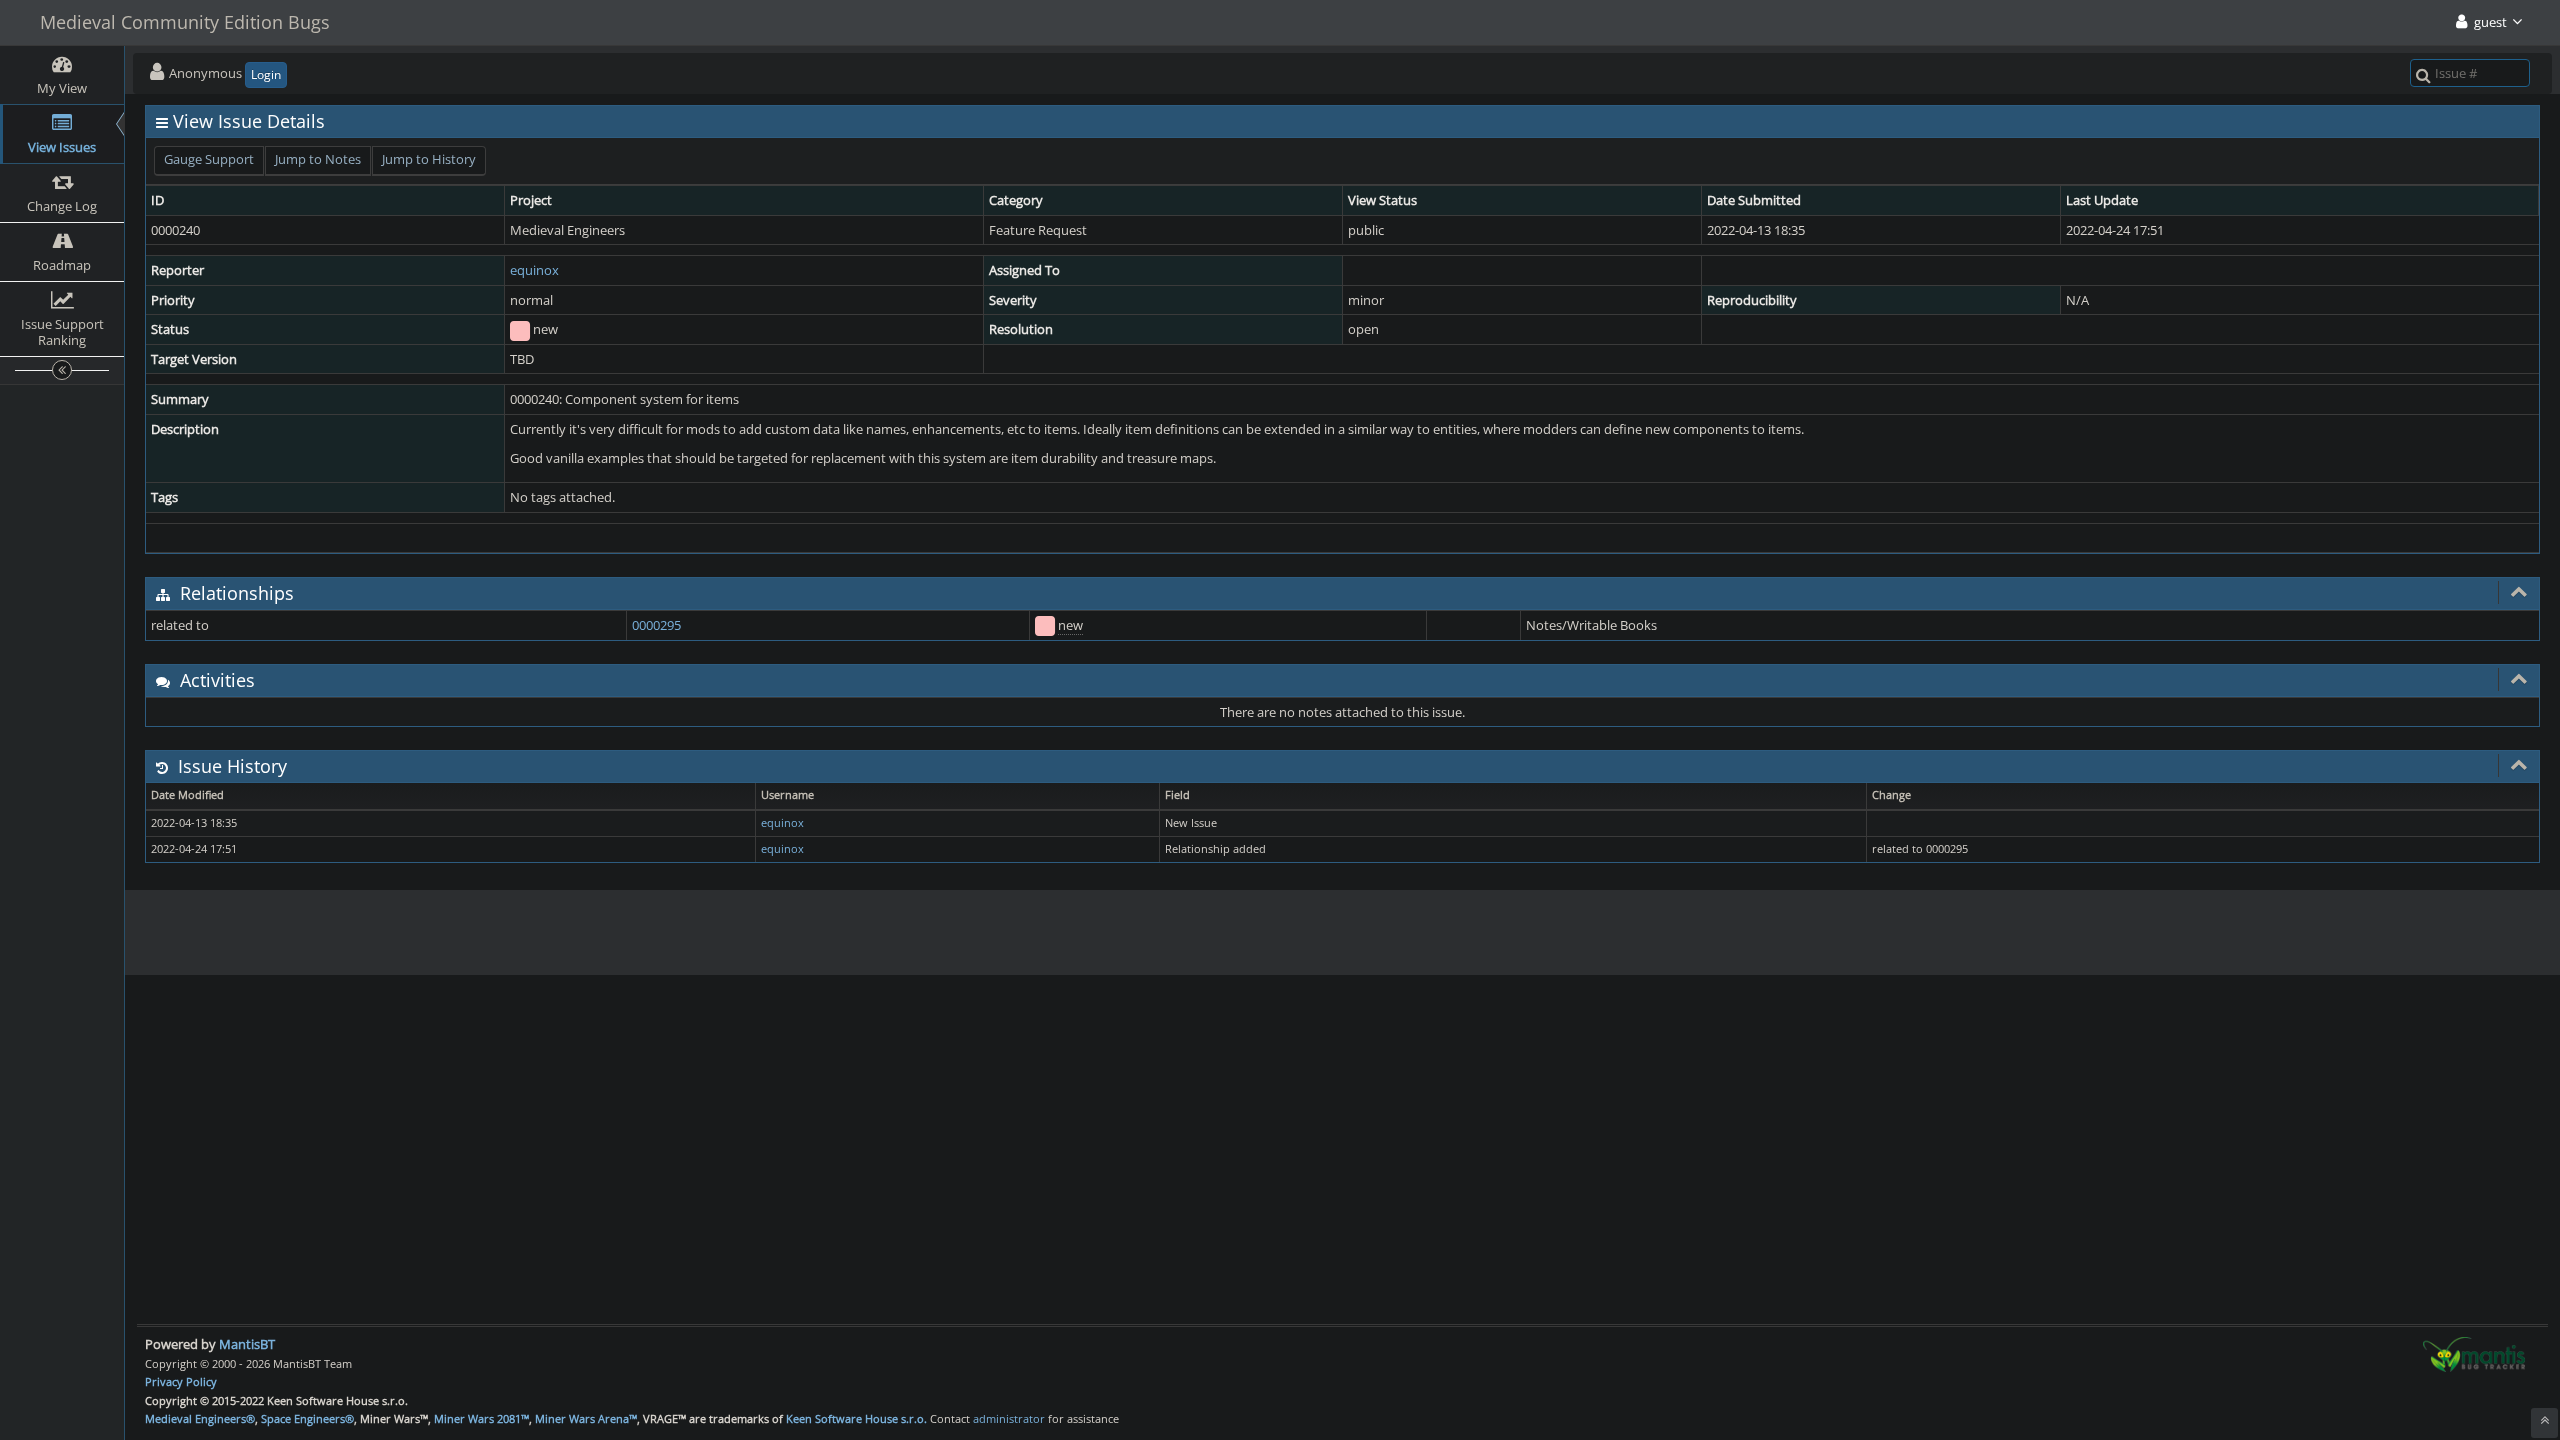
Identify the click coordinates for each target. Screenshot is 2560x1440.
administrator (1009, 1418)
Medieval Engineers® (200, 1418)
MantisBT (247, 1344)
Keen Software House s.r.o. (856, 1418)
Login (266, 74)
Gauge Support (209, 159)
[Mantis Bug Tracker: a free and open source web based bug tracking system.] (2474, 1353)
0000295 (656, 625)
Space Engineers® (307, 1418)
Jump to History (429, 159)
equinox (534, 270)
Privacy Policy (181, 1381)
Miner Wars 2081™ (481, 1418)
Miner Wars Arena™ (586, 1418)
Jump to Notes (318, 159)
